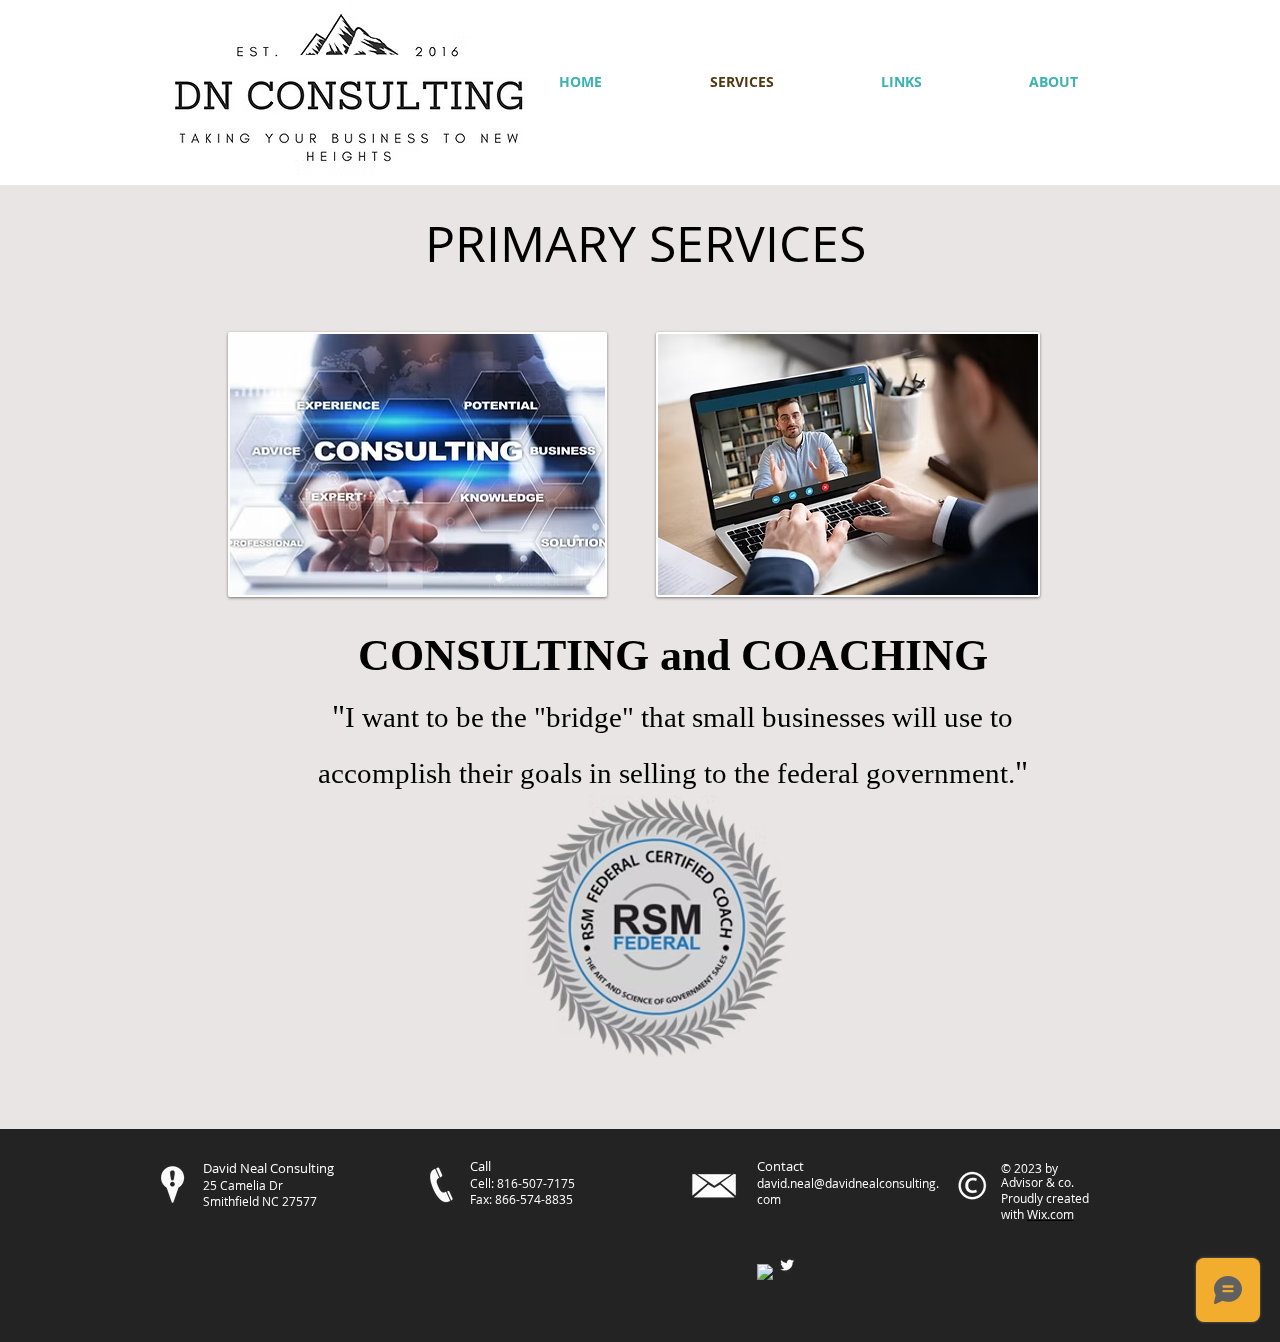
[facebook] (765, 1272)
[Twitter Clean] (787, 1265)
